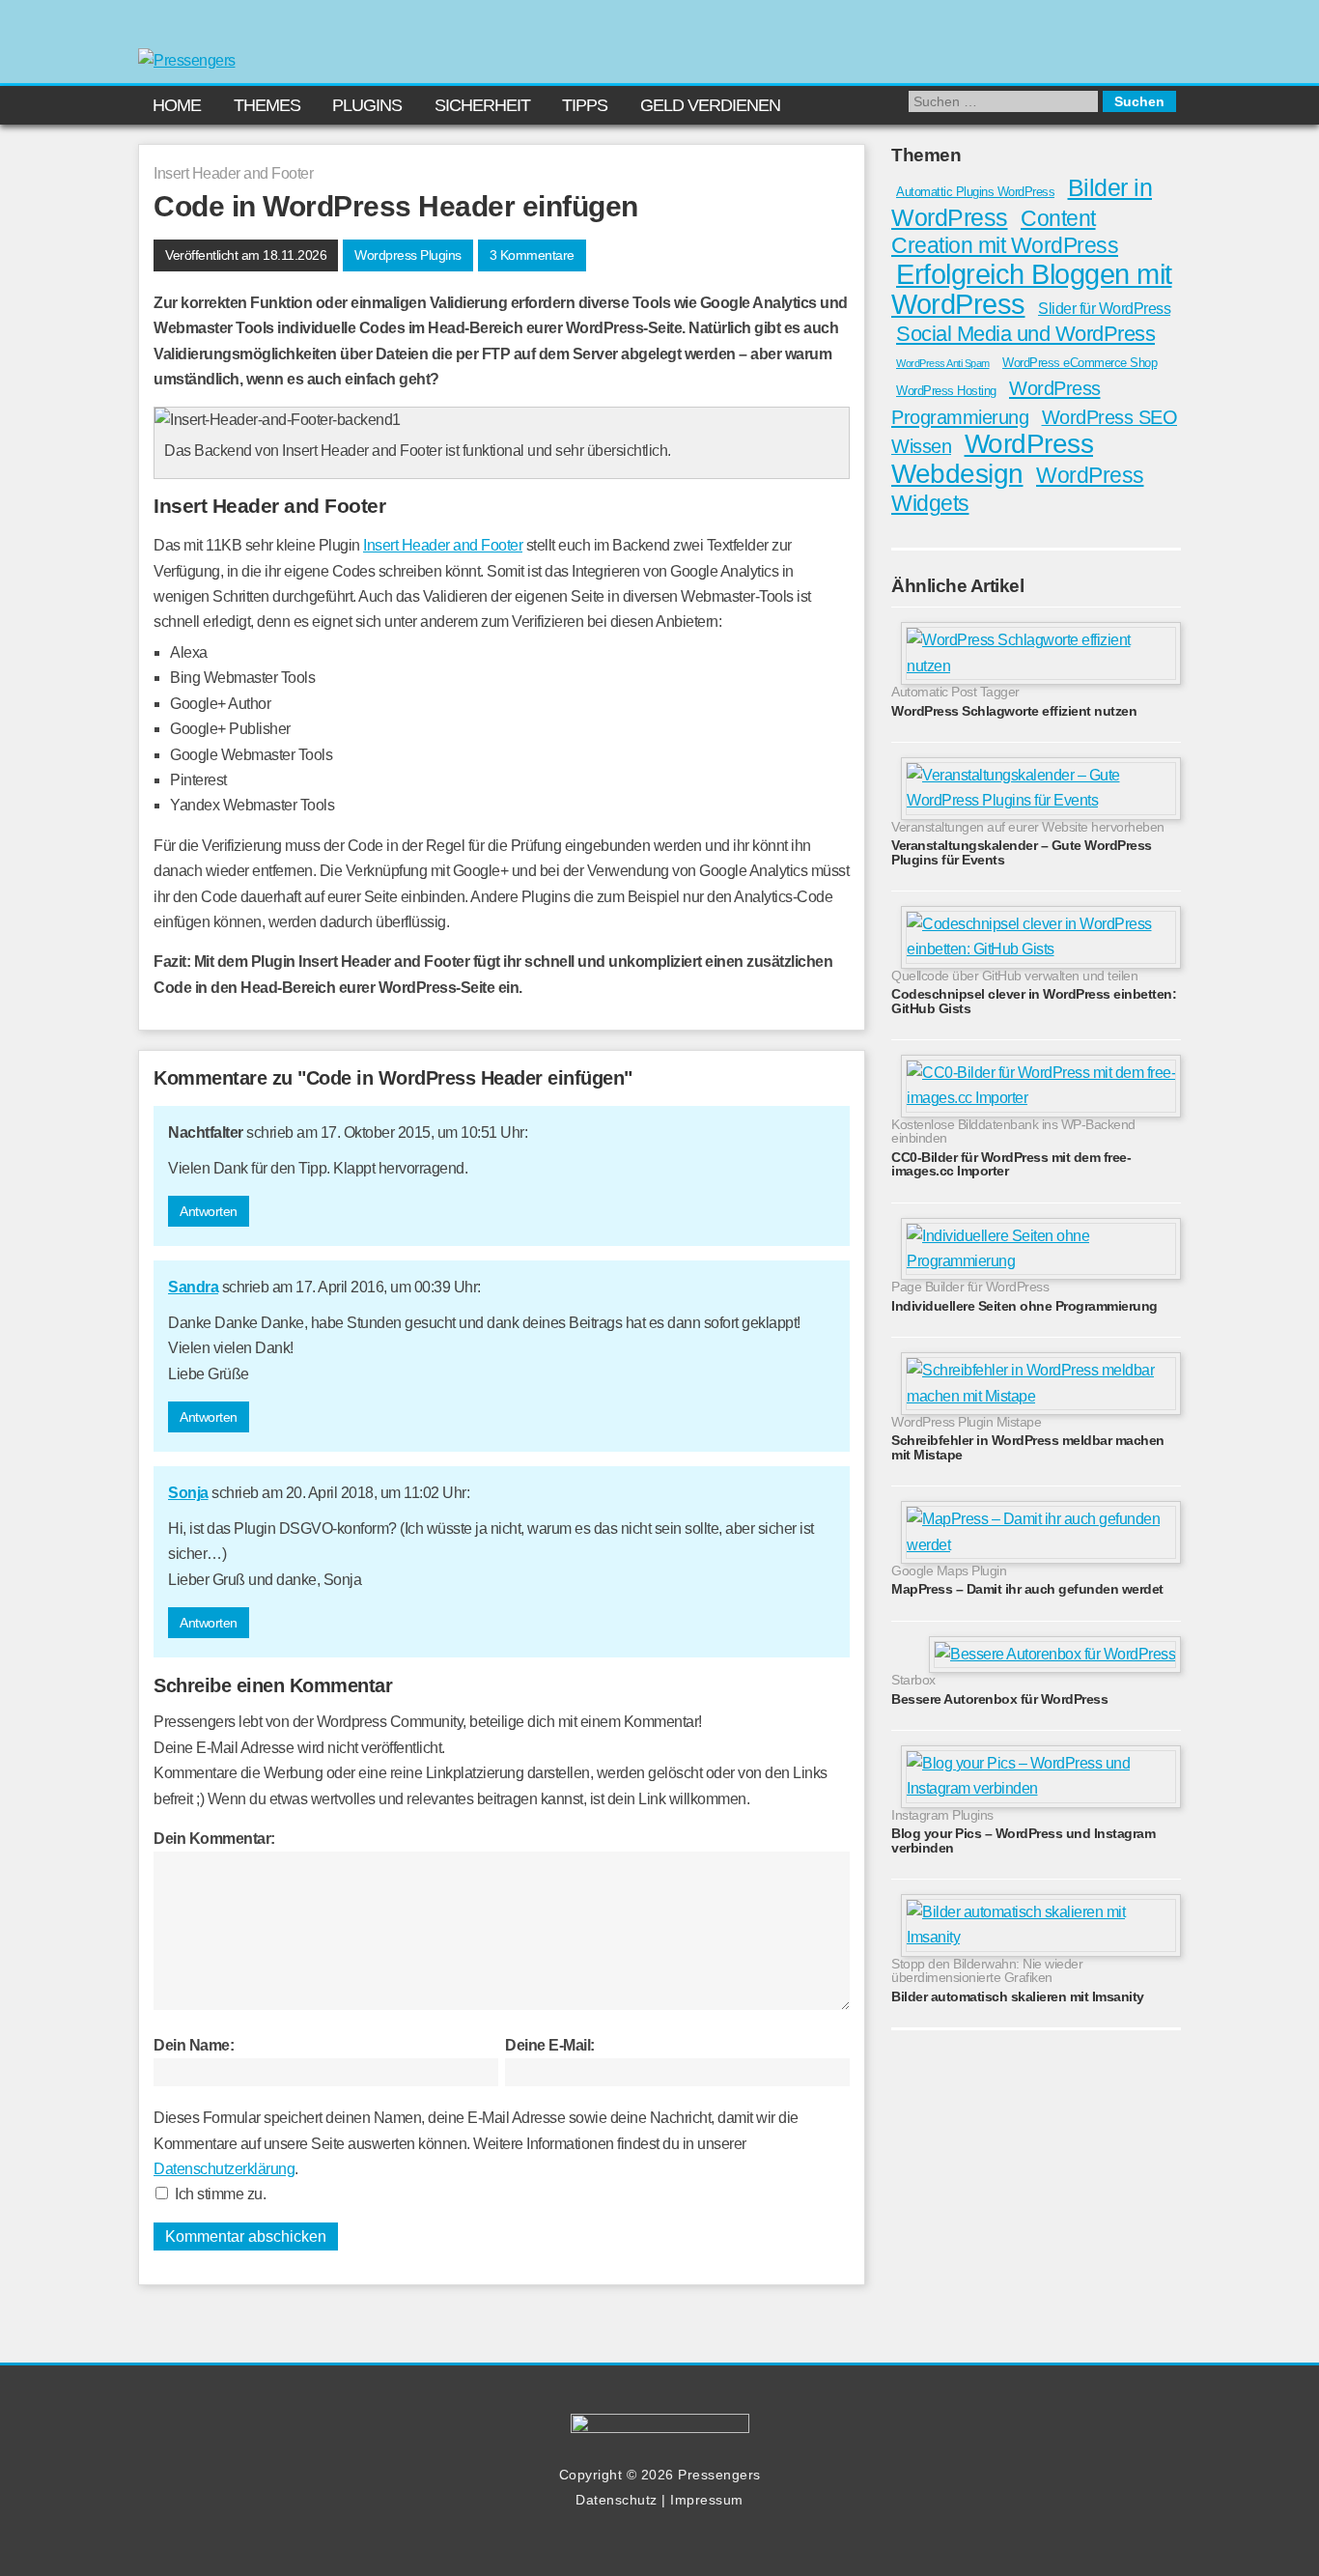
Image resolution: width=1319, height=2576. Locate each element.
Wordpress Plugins (408, 255)
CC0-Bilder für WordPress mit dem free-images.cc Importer (1011, 1164)
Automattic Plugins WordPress (975, 192)
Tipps (585, 105)
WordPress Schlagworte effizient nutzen (1014, 711)
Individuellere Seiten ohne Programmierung (1024, 1306)
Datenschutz (617, 2500)
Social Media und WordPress (1025, 334)
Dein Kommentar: (214, 1839)
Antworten (209, 1211)
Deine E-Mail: (550, 2045)
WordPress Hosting (946, 391)
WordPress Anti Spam (943, 363)
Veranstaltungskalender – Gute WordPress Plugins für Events (1022, 852)
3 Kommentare (532, 255)
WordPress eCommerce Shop (1080, 363)
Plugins (367, 105)
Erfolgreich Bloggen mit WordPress (1032, 289)
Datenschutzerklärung (224, 2169)
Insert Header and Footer (443, 545)
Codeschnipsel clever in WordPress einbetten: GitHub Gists (1034, 1001)
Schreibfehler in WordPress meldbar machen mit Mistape (1028, 1447)
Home (177, 105)
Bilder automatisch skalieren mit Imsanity (1018, 1996)
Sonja (188, 1493)
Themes (267, 105)
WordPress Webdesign (992, 458)
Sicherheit (482, 105)
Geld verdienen (710, 105)
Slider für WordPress (1104, 309)
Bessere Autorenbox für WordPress (999, 1699)
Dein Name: (194, 2045)
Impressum (707, 2500)
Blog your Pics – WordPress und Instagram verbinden (1023, 1840)
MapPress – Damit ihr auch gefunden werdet (1027, 1589)
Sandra (193, 1287)
